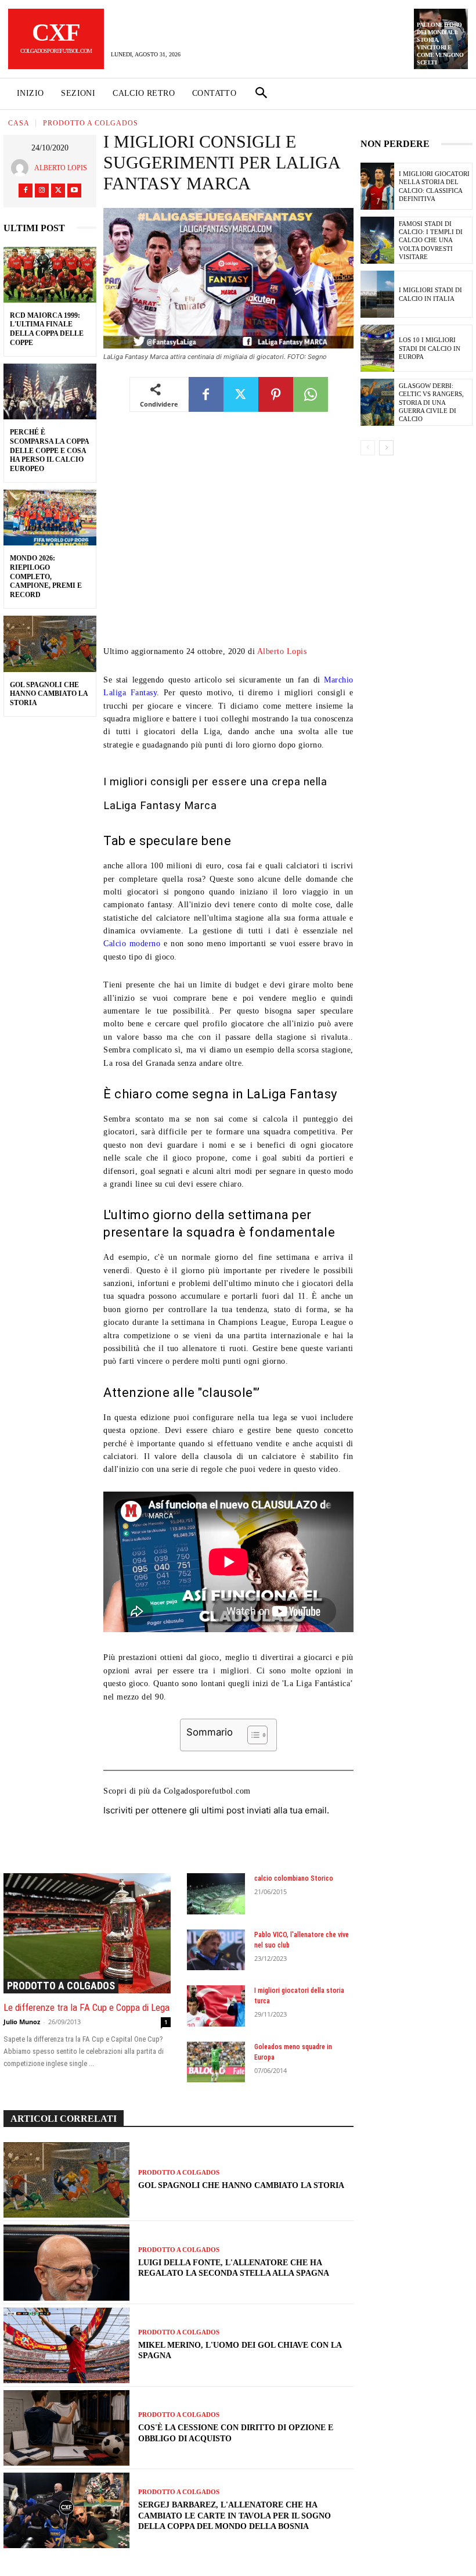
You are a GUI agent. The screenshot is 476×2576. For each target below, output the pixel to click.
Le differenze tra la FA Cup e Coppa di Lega (86, 2007)
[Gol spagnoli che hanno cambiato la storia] (50, 644)
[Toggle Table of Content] (252, 1735)
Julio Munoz (22, 2022)
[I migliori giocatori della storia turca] (216, 2006)
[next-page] (386, 448)
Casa (19, 123)
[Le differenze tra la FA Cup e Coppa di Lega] (87, 1933)
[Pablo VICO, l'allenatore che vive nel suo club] (216, 1950)
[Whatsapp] (311, 394)
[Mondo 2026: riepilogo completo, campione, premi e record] (50, 518)
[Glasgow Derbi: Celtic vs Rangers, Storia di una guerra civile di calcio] (377, 402)
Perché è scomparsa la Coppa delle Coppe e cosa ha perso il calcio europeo (50, 450)
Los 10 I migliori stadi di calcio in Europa (430, 348)
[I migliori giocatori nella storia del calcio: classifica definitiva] (377, 186)
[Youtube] (74, 191)
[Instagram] (42, 191)
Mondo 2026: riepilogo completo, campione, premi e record (46, 576)
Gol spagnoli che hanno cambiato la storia (49, 694)
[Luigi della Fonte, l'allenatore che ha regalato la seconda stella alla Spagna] (66, 2262)
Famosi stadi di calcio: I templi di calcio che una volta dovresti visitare (431, 240)
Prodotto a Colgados (91, 123)
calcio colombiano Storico (294, 1878)
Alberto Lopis (61, 168)
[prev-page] (368, 448)
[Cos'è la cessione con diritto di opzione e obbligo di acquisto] (66, 2428)
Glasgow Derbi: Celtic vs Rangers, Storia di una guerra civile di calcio (431, 402)
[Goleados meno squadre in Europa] (216, 2062)
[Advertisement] (228, 537)
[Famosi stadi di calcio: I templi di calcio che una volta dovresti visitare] (377, 240)
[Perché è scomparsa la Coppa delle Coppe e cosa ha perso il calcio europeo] (50, 391)
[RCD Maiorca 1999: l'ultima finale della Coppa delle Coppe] (50, 275)
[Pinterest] (276, 394)
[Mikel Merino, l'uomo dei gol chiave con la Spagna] (66, 2345)
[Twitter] (58, 191)
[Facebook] (26, 191)
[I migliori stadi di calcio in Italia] (377, 294)
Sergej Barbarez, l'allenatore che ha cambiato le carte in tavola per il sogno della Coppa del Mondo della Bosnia (235, 2515)
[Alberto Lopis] (23, 168)
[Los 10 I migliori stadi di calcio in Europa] (377, 348)
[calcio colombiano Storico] (216, 1894)
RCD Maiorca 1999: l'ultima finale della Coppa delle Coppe (47, 329)
